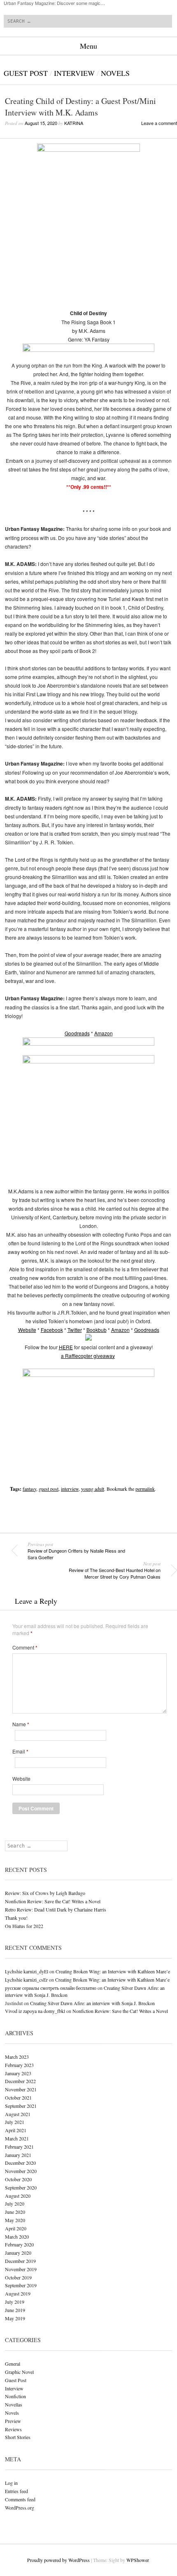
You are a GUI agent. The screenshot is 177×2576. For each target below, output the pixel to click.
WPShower (137, 2560)
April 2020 (16, 2228)
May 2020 (15, 2220)
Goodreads (77, 1033)
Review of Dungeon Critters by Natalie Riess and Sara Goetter (76, 1551)
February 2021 (19, 2147)
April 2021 (16, 2130)
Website (27, 1330)
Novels (115, 73)
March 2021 (17, 2138)
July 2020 (15, 2204)
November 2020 (21, 2171)
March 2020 (17, 2237)
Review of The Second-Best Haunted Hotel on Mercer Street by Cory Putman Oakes (115, 1570)
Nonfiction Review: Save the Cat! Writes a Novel (53, 1901)
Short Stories (18, 2437)
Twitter (75, 1330)
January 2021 (18, 2155)
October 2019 (18, 2277)
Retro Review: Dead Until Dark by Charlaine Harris (56, 1909)
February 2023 (19, 2065)
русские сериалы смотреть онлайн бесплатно (51, 1988)
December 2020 (20, 2163)
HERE (66, 1347)
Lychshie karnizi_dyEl (27, 1971)
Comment (25, 1647)
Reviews (13, 2429)
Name (21, 1724)
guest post (49, 1489)
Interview (74, 73)
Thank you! (16, 1918)
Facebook (52, 1330)
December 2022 (20, 2081)
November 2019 (21, 2269)
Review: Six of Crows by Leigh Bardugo (45, 1893)
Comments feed (20, 2499)
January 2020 (18, 2253)
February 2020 (19, 2244)
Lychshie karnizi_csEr (26, 1980)
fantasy (29, 1489)
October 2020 (18, 2179)
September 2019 (21, 2285)
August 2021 (18, 2114)
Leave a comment (159, 123)
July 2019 (15, 2302)
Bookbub (97, 1330)
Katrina (74, 123)
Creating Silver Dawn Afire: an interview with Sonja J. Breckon (92, 2003)
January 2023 (18, 2073)
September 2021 (21, 2106)
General (13, 2364)
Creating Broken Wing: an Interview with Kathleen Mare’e (113, 1971)
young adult (93, 1489)
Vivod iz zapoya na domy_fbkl (35, 2011)
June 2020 (15, 2212)
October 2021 (18, 2098)
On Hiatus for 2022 (24, 1926)
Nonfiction (15, 2396)
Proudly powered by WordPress (58, 2560)
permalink (145, 1489)
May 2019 (15, 2318)
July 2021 (15, 2122)
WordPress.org (20, 2508)
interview (70, 1489)
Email (20, 1751)
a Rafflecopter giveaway (88, 1356)
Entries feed (16, 2491)
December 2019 (20, 2261)
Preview (13, 2421)
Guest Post (26, 73)
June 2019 (15, 2310)
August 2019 (18, 2293)
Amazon (104, 1033)
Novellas (14, 2404)
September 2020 (21, 2187)
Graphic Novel (19, 2372)
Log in (11, 2483)
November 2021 (21, 2089)
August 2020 (18, 2196)
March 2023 (17, 2057)
